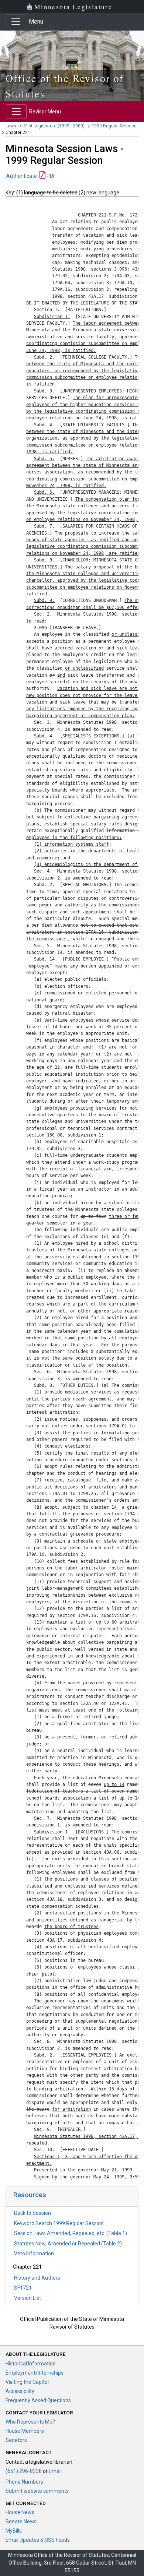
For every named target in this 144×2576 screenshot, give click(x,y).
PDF (51, 176)
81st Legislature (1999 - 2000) (54, 126)
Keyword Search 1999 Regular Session (59, 2223)
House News (20, 2512)
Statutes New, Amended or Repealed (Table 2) (68, 2244)
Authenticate (22, 176)
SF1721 (23, 2288)
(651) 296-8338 (24, 2471)
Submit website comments (37, 2491)
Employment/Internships (35, 2373)
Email (55, 2471)
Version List (28, 2298)
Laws (11, 126)
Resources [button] (30, 2195)
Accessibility (20, 2391)
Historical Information (31, 2364)
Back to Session (32, 2213)
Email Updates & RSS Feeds (38, 2540)
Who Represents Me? (30, 2422)
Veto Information (34, 2253)
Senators (16, 2440)
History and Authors (37, 2278)
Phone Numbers (24, 2482)
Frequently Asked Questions (38, 2400)
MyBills (14, 2531)
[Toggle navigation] (16, 22)
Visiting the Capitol (27, 2382)
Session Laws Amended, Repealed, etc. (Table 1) (71, 2233)
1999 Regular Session (114, 126)
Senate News (21, 2522)
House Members (25, 2431)
